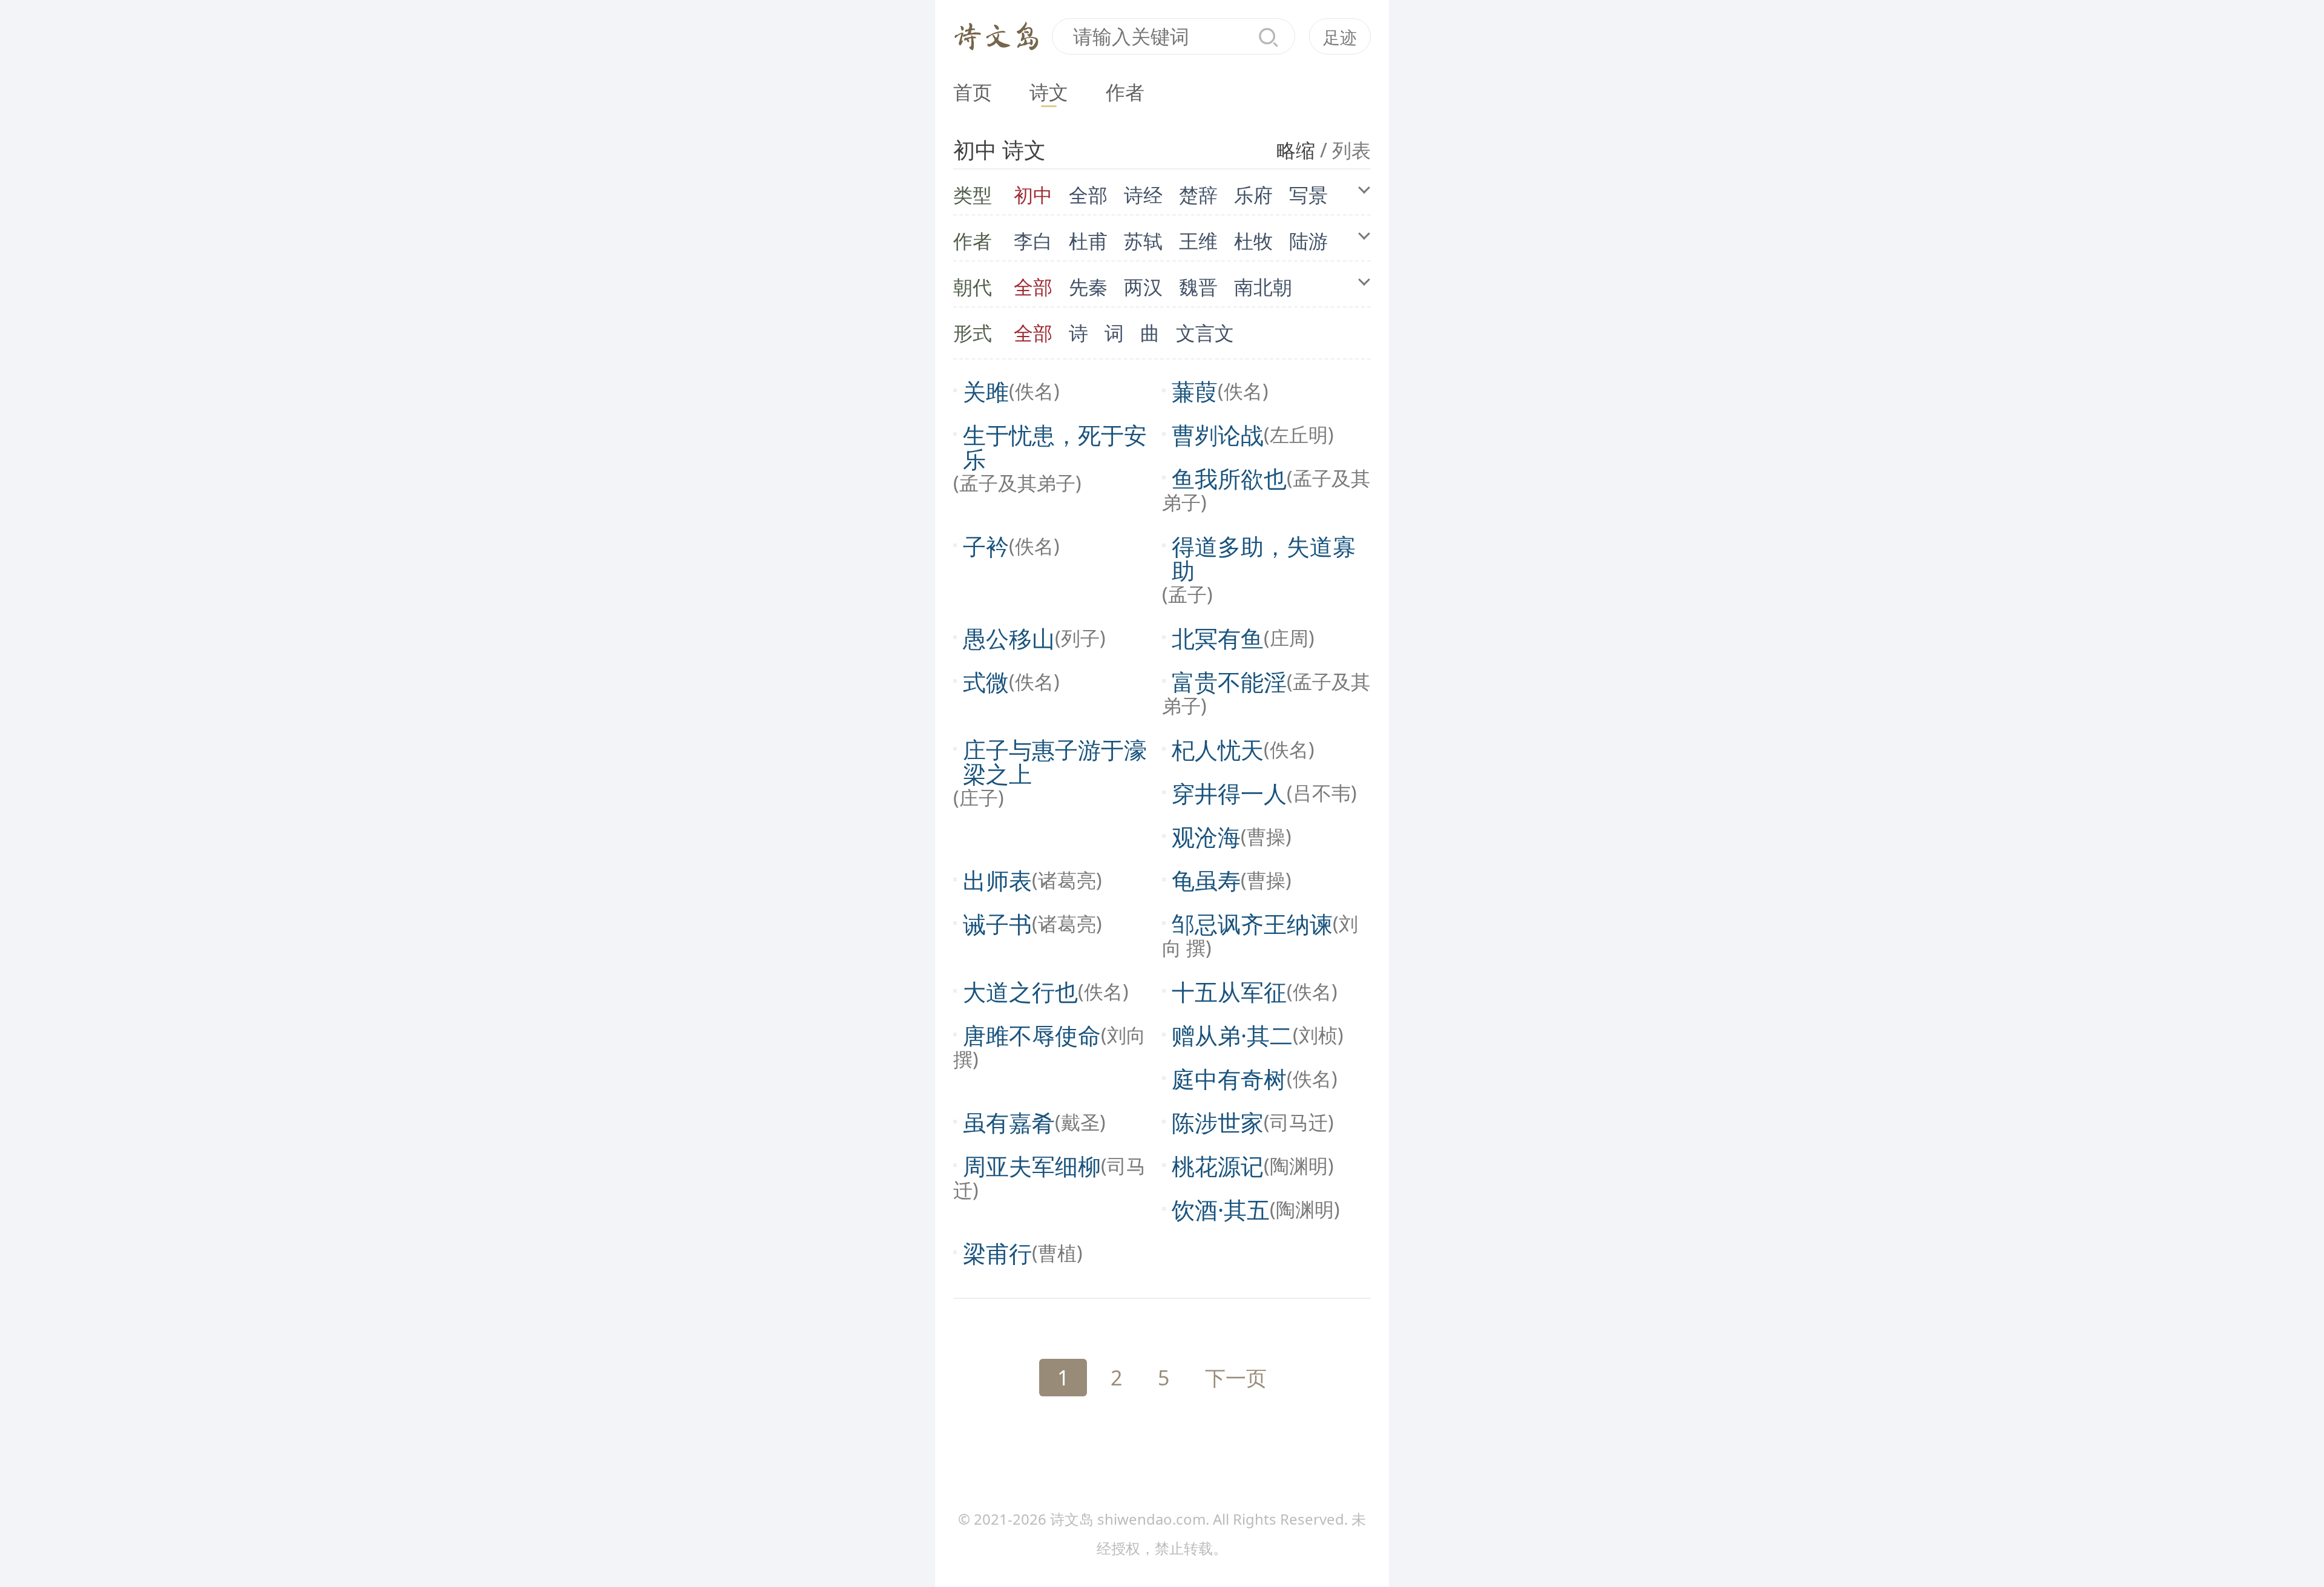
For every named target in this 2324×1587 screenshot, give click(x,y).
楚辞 (1198, 195)
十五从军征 (1229, 991)
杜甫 (1088, 241)
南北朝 (1263, 287)
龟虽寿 (1206, 880)
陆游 (1308, 241)
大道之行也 (1020, 991)
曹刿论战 (1218, 435)
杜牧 (1253, 241)
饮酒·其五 (1221, 1209)
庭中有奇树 (1229, 1079)
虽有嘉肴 (1009, 1122)
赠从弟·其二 (1232, 1035)
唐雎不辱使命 (1032, 1035)
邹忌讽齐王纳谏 (1252, 924)
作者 (1125, 92)
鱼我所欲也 (1229, 478)
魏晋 (1198, 287)
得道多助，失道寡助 (1264, 558)
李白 (1033, 241)
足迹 (1340, 37)
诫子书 (997, 924)
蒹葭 (1195, 391)
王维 (1198, 241)
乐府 (1253, 195)
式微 (986, 682)
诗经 (1143, 195)
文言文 (1205, 333)
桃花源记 (1218, 1166)
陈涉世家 (1218, 1122)
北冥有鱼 (1218, 638)
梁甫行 (997, 1253)
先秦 (1088, 287)
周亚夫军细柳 (1032, 1166)
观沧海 (1206, 836)
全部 (1088, 195)
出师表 (997, 880)
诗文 (1049, 92)
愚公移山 (1009, 638)
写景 (1308, 195)
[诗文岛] (997, 34)
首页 (973, 92)
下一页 (1236, 1378)
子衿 (986, 546)
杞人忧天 (1218, 749)
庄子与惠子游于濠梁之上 (1055, 761)
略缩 (1296, 150)
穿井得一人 (1229, 793)
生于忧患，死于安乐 (1055, 447)
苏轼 (1143, 241)
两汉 (1143, 287)
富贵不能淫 (1229, 682)
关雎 (986, 391)
